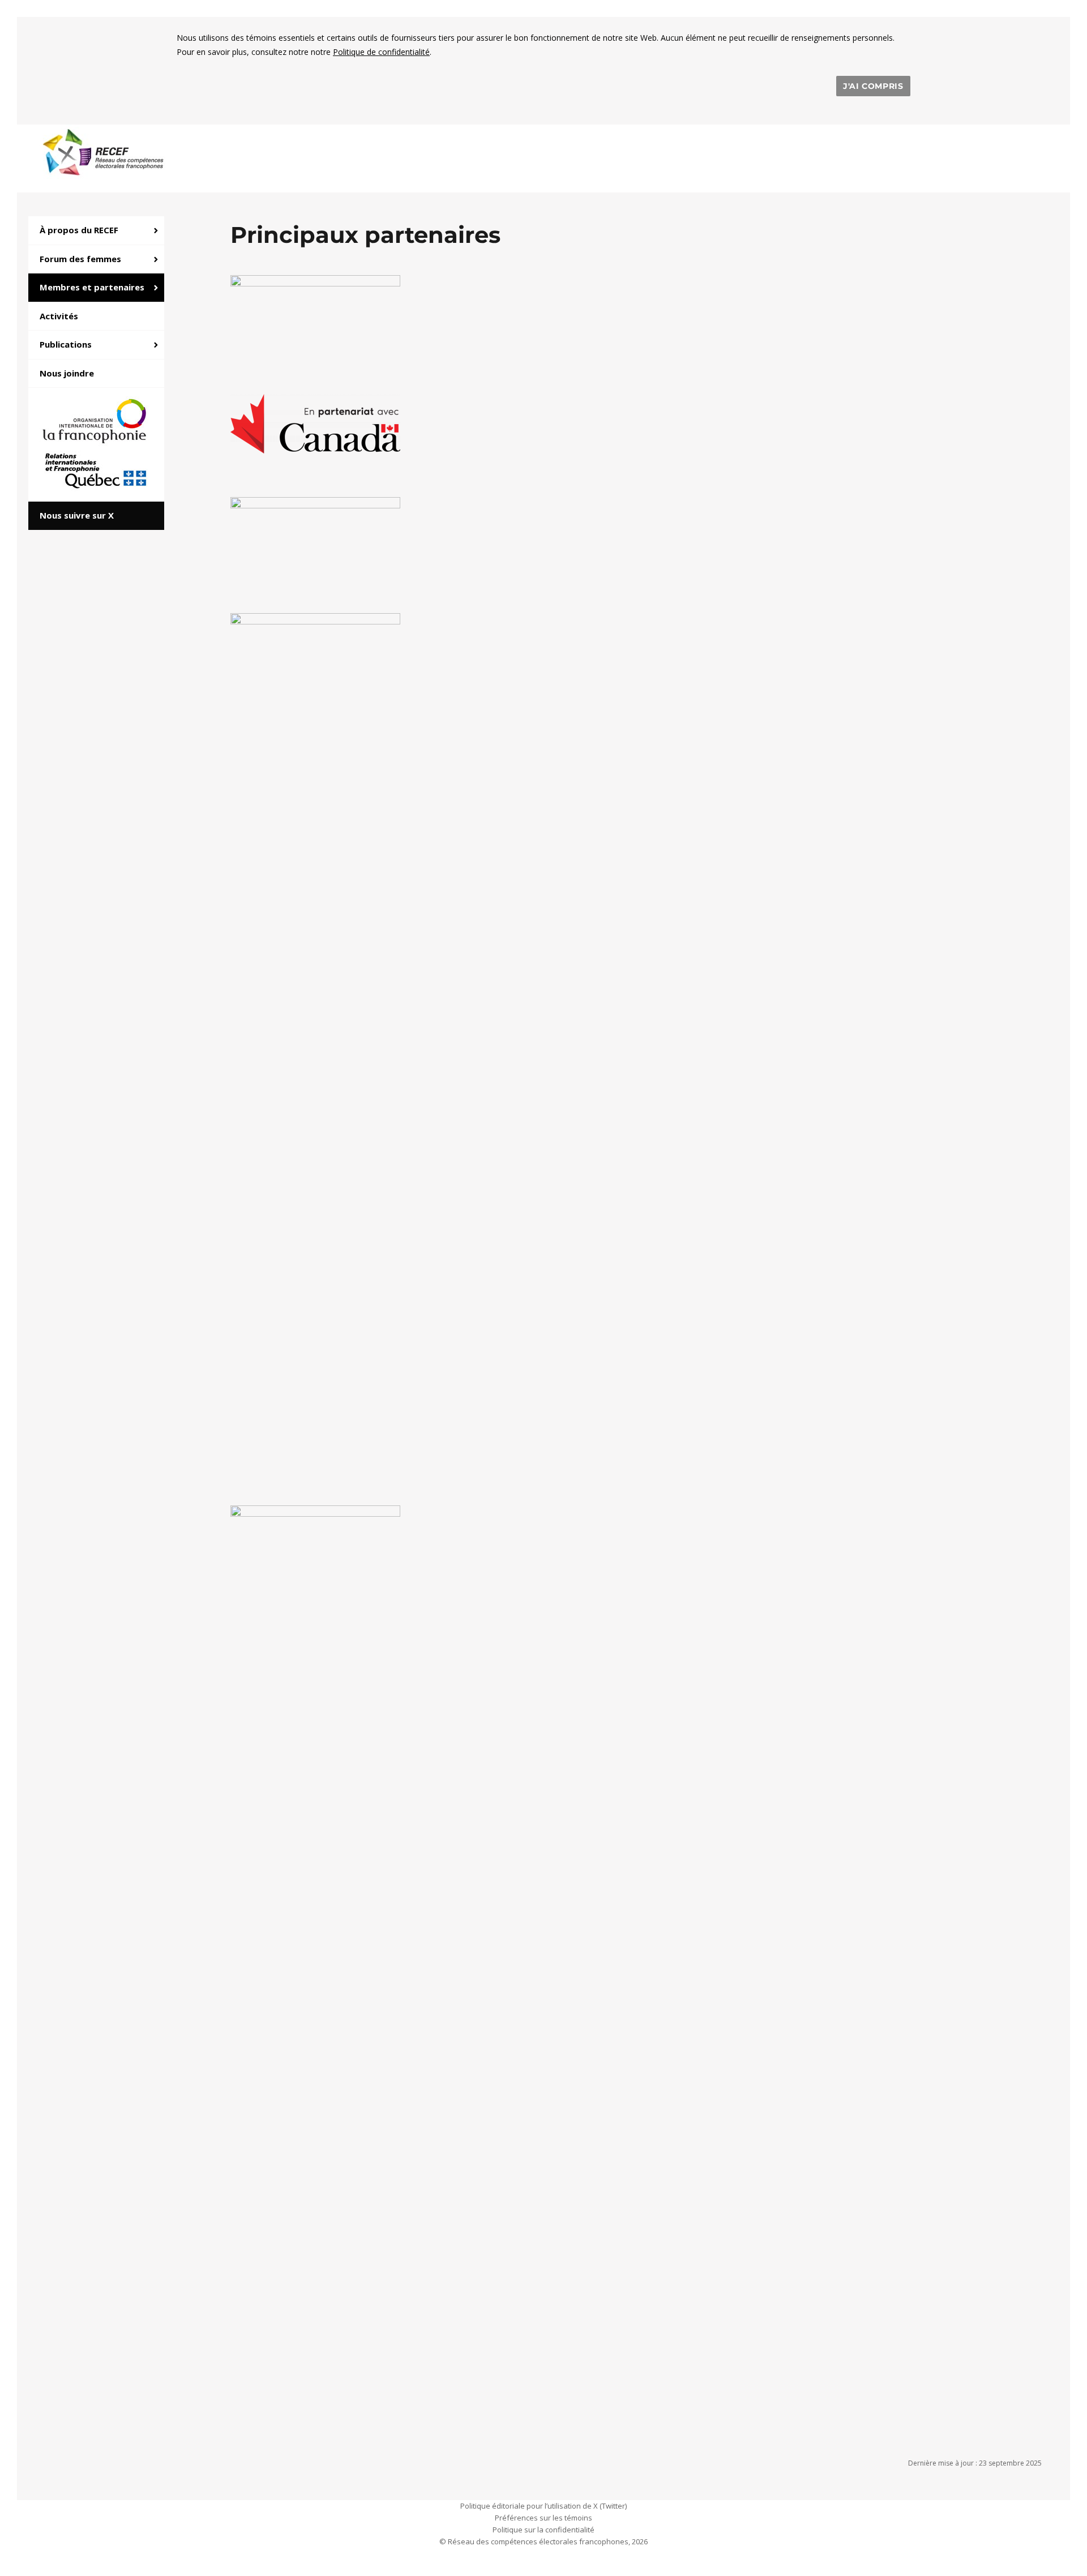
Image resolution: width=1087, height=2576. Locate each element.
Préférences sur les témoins (543, 2518)
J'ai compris (873, 86)
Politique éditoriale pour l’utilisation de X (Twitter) (543, 2506)
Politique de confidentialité (381, 52)
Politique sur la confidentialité (543, 2530)
